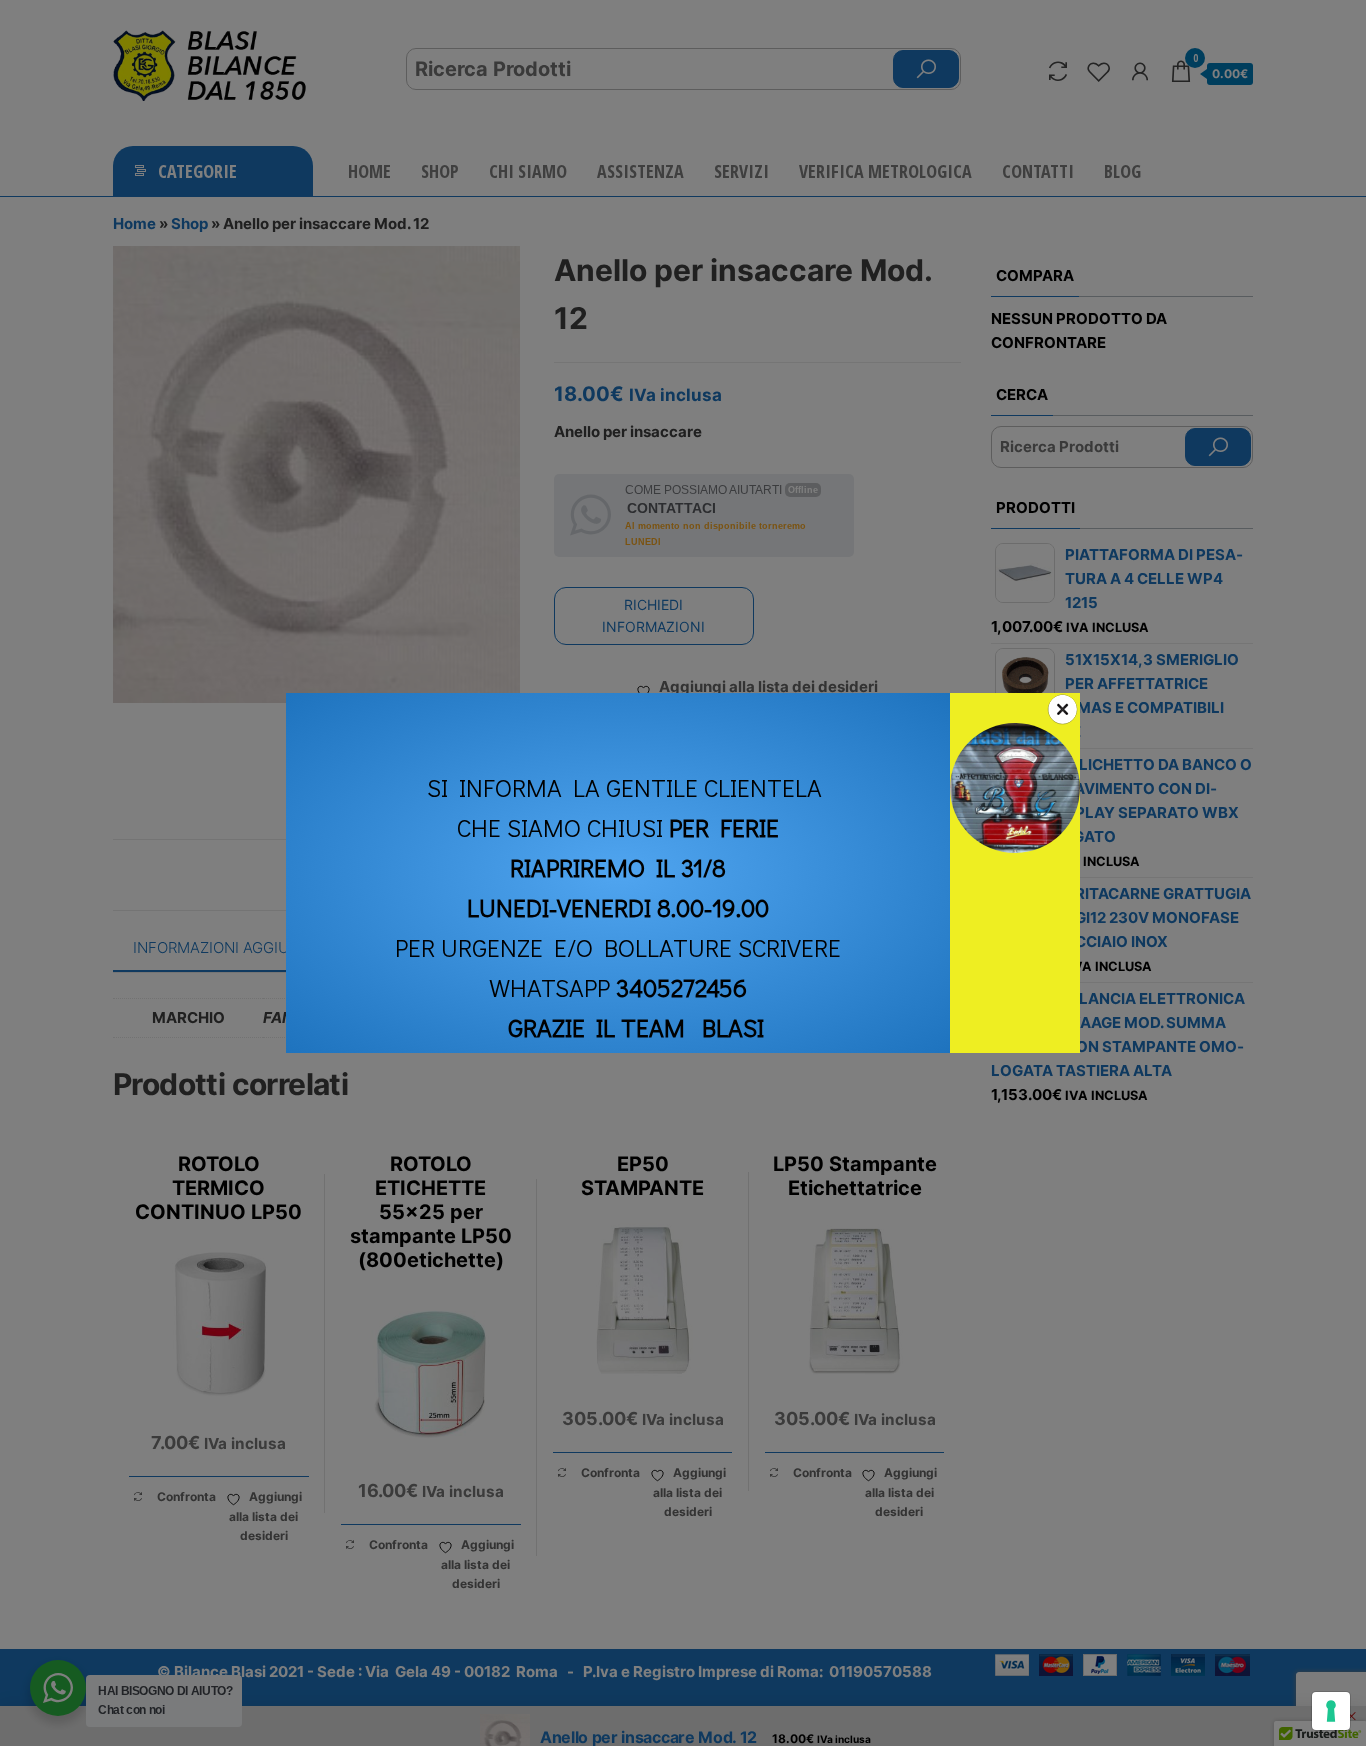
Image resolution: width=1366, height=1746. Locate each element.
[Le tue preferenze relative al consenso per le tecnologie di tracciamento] (1331, 1711)
